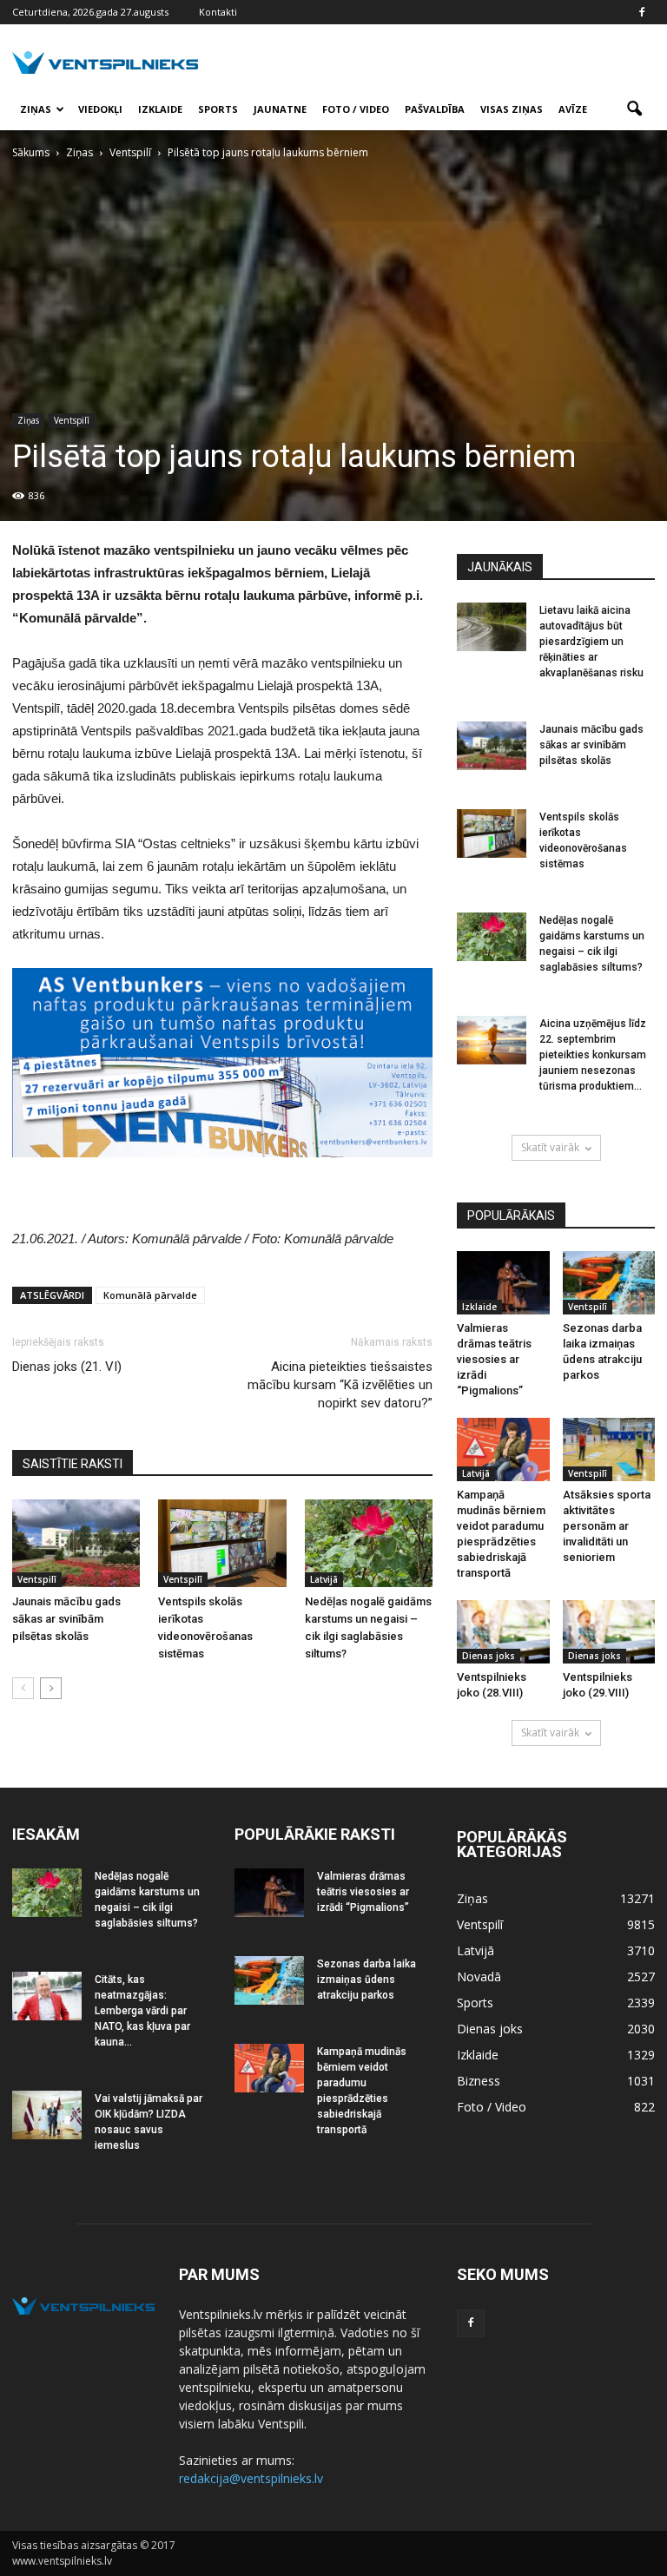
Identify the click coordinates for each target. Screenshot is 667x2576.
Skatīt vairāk (550, 1147)
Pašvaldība (435, 109)
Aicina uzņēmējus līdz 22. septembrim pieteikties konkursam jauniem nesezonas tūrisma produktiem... (593, 1055)
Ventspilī (72, 420)
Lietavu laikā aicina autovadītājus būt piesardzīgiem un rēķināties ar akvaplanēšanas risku (591, 642)
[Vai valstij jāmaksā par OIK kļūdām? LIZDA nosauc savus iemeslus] (47, 2115)
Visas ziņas (512, 109)
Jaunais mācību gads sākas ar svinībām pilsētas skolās (66, 1619)
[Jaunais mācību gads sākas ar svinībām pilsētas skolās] (76, 1543)
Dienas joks (489, 1656)
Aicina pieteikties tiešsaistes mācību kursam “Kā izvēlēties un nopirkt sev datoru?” (340, 1385)
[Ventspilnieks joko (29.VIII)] (609, 1632)
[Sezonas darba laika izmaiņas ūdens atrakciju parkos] (609, 1283)
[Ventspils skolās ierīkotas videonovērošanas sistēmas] (222, 1543)
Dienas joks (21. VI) (67, 1367)
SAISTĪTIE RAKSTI (73, 1464)
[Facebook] (642, 12)
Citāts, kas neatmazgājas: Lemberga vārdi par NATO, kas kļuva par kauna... (142, 2011)
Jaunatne (280, 109)
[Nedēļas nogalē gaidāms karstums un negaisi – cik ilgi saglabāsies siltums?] (369, 1543)
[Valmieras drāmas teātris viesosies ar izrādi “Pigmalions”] (503, 1283)
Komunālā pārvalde (150, 1295)
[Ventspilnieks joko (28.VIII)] (503, 1632)
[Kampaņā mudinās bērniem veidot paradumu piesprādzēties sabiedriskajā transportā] (503, 1449)
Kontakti (218, 12)
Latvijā (324, 1579)
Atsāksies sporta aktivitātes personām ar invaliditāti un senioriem (607, 1526)
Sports (218, 109)
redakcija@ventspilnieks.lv (251, 2478)
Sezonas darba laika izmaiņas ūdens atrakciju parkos (367, 1980)
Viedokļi (100, 109)
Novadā (479, 1976)
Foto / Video (356, 109)
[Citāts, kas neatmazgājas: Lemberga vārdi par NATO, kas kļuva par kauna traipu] (47, 1996)
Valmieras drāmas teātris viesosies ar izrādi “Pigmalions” (494, 1359)
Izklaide (160, 109)
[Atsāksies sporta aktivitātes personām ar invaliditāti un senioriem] (609, 1449)
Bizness (479, 2081)
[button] (634, 109)
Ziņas (36, 109)
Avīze (573, 109)
